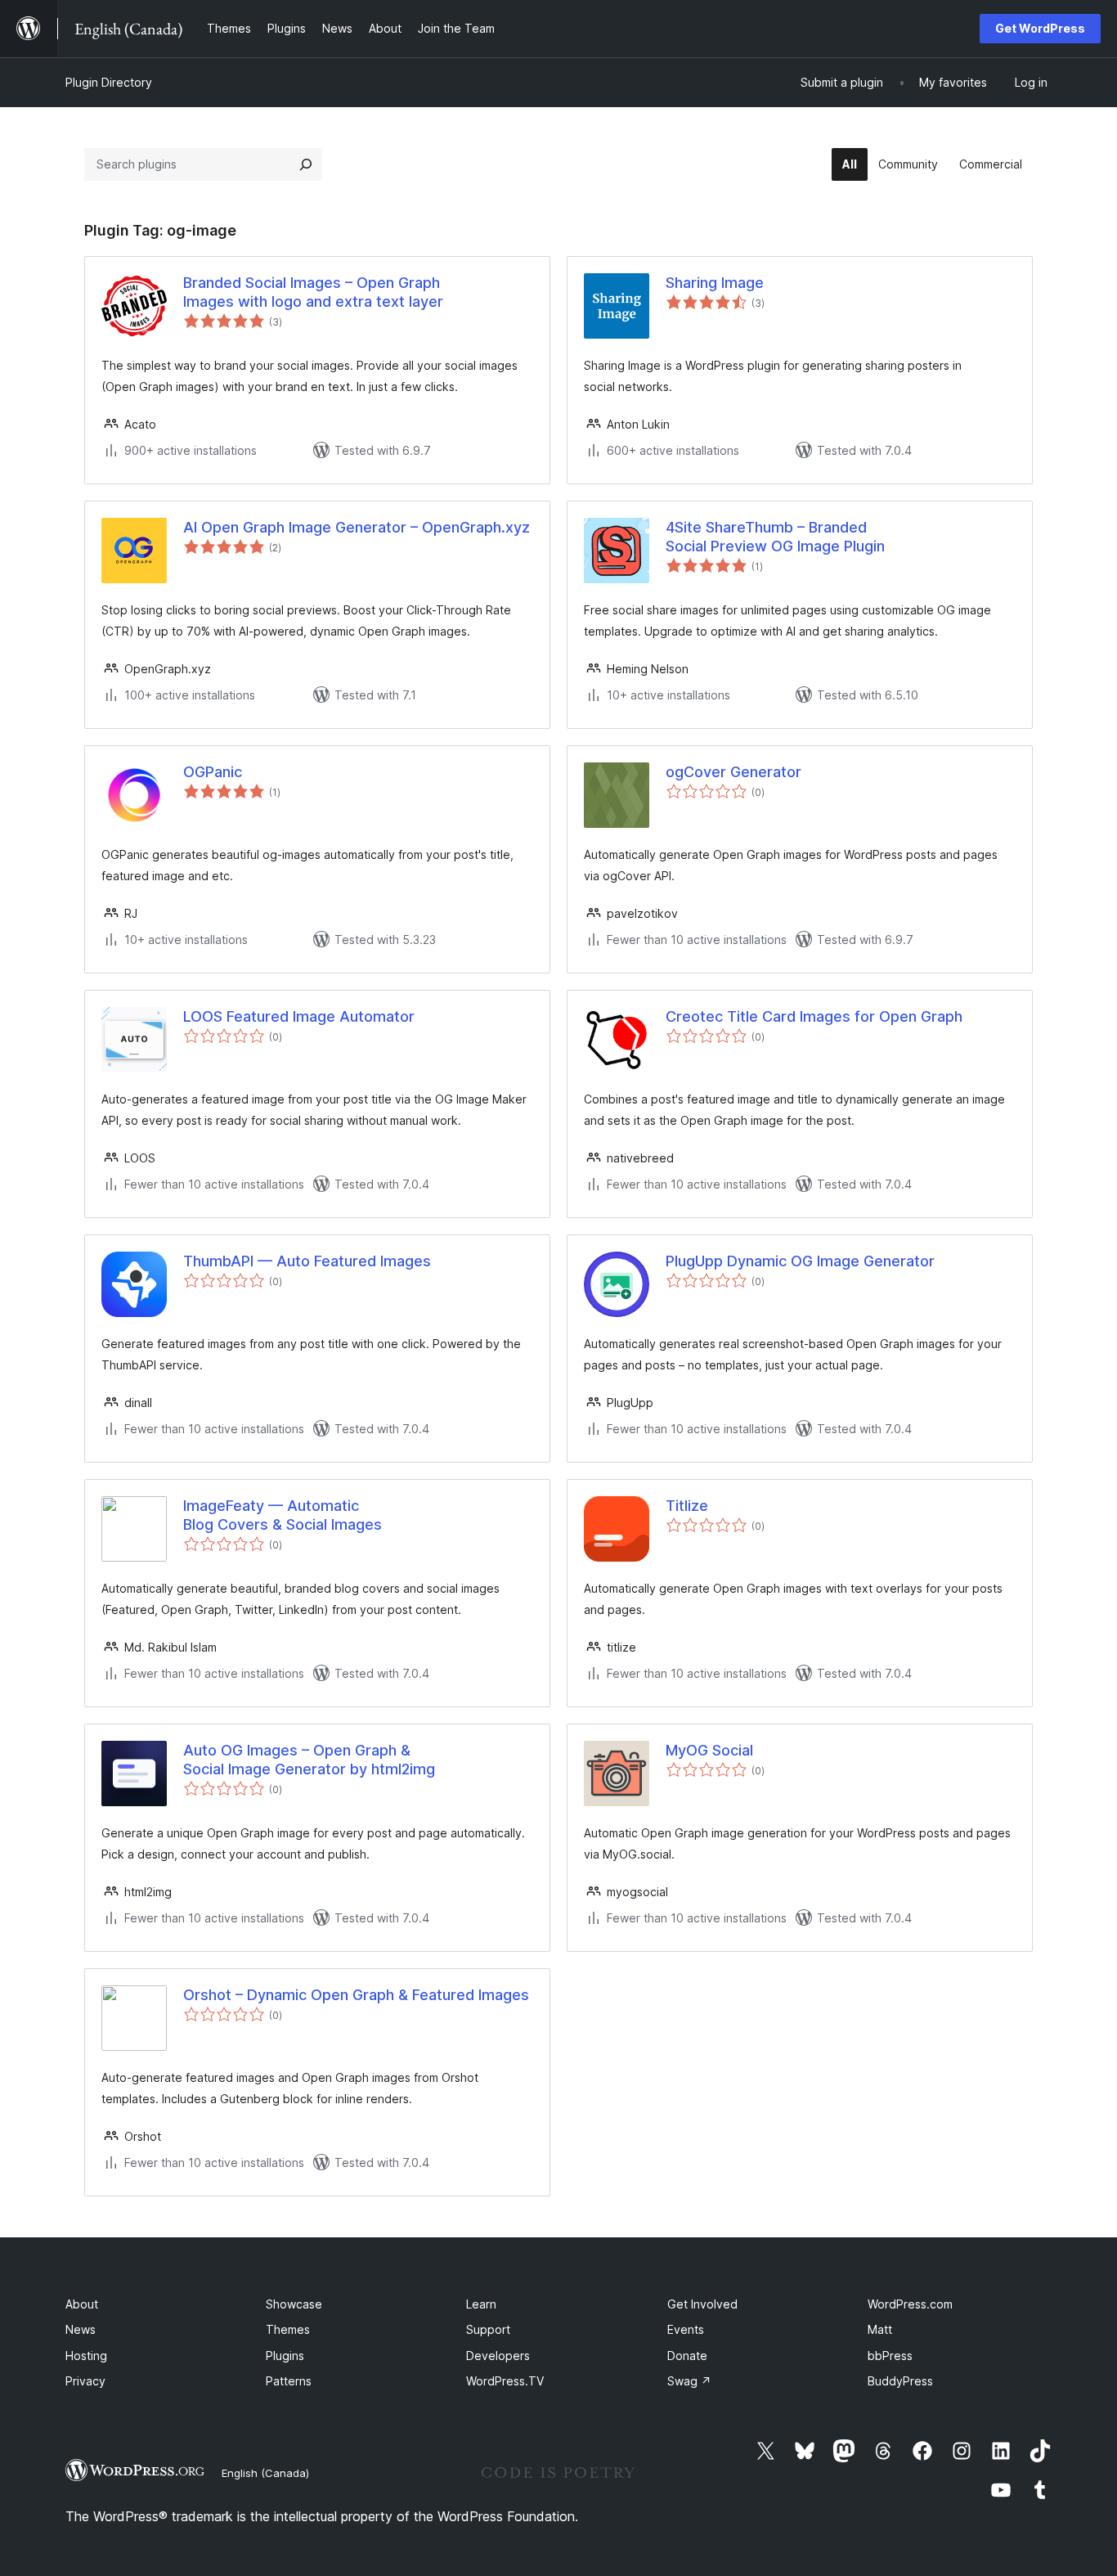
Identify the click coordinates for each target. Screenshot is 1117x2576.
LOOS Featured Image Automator (299, 1016)
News (81, 2329)
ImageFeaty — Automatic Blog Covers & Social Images (283, 1515)
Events (686, 2329)
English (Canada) (265, 2473)
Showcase (294, 2304)
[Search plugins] (306, 164)
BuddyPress (900, 2381)
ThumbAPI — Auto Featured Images (307, 1261)
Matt (880, 2329)
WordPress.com (910, 2304)
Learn (481, 2304)
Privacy (85, 2381)
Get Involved (702, 2304)
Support (488, 2329)
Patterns (289, 2381)
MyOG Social (709, 1750)
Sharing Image (715, 283)
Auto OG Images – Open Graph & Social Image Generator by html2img (309, 1760)
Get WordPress (1040, 28)
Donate (687, 2356)
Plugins (285, 2356)
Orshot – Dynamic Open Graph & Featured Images (356, 1995)
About (82, 2304)
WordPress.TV (505, 2381)
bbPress (890, 2356)
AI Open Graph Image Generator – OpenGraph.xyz (357, 527)
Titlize (687, 1506)
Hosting (86, 2356)
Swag (689, 2381)
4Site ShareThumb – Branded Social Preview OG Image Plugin (775, 537)
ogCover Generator (733, 772)
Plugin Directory (109, 82)
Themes (288, 2329)
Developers (498, 2356)
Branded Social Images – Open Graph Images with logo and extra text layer (313, 292)
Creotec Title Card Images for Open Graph (814, 1016)
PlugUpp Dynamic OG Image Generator (800, 1261)
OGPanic (213, 772)
